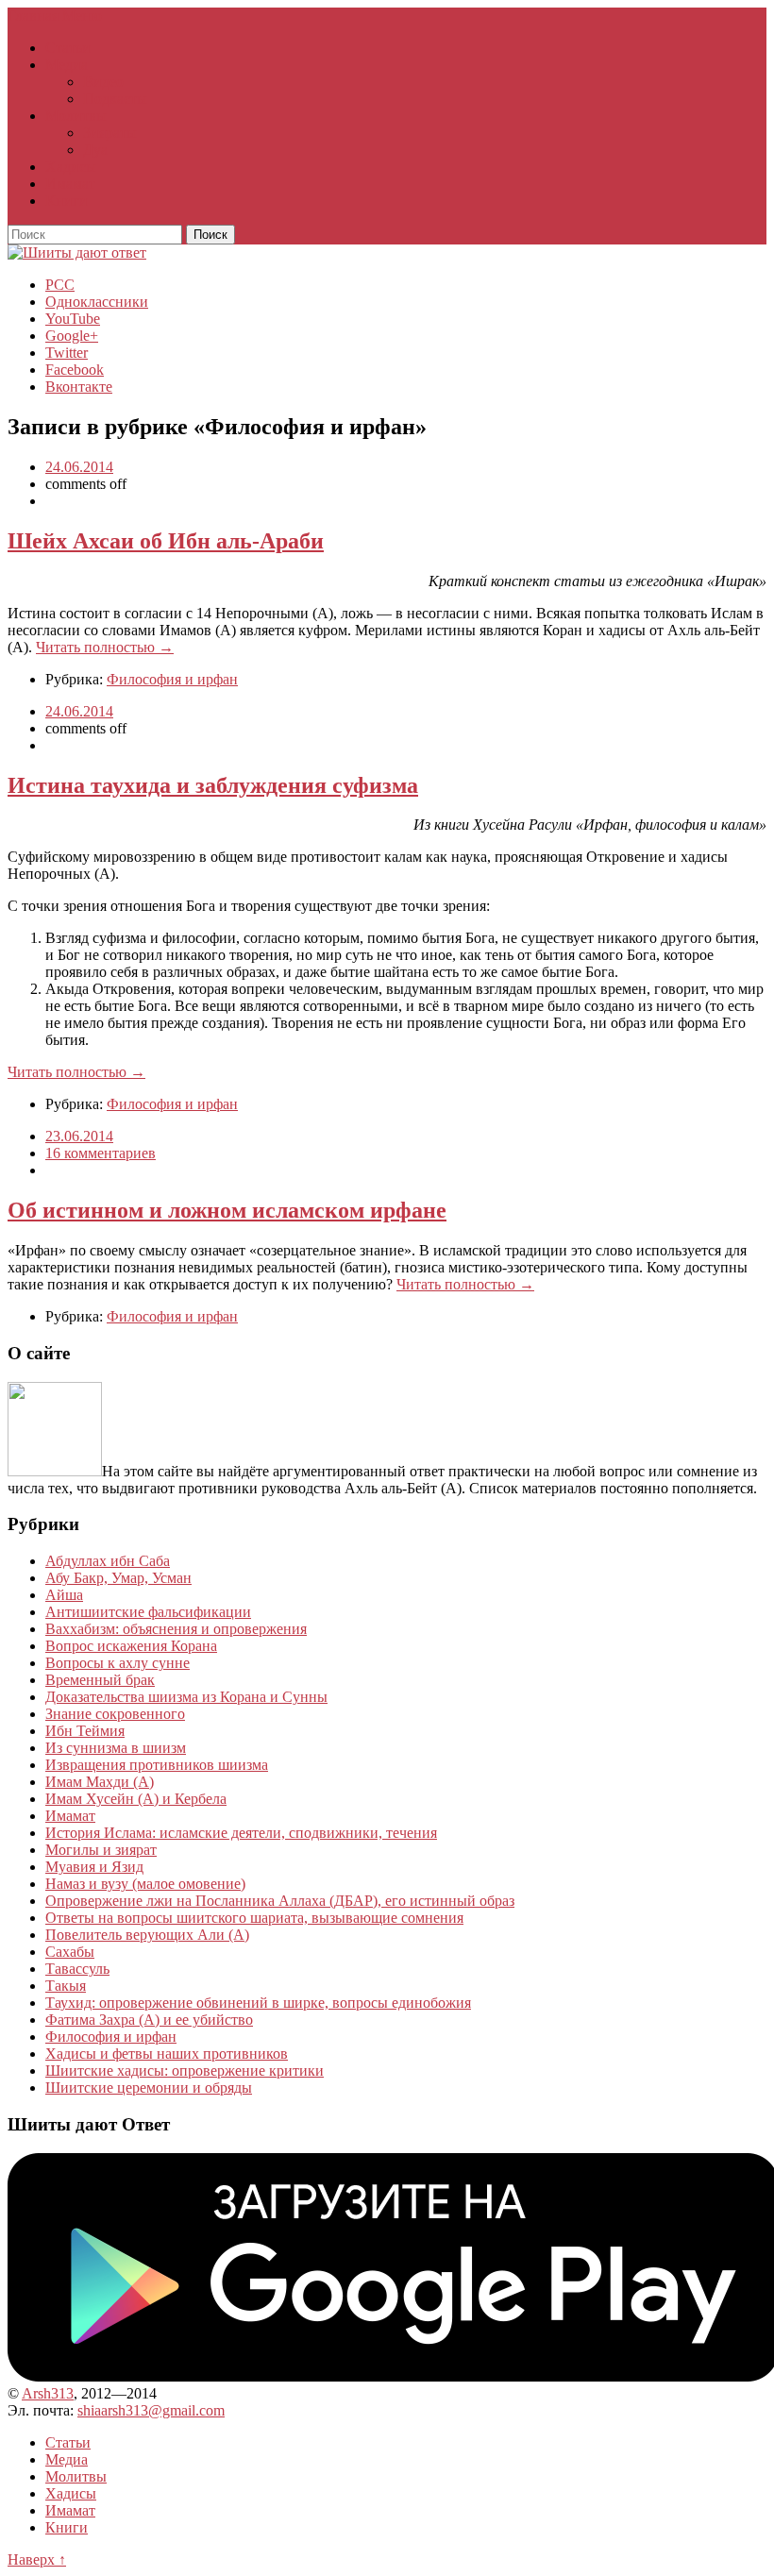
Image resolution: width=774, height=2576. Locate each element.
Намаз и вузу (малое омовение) (145, 1884)
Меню (82, 16)
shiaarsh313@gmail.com (151, 2410)
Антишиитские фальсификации (148, 1612)
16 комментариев (101, 1153)
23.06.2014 (79, 1136)
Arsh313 (48, 2393)
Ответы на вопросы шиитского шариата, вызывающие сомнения (254, 1918)
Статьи (68, 48)
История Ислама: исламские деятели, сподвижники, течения (241, 1833)
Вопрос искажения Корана (131, 1646)
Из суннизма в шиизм (116, 1748)
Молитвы (76, 116)
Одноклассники (97, 302)
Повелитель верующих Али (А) (147, 1935)
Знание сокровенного (115, 1714)
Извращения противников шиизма (157, 1765)
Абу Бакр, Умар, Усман (118, 1578)
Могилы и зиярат (101, 1850)
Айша (64, 1595)
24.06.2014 (79, 467)
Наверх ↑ (37, 2559)
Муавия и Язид (94, 1867)
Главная (33, 16)
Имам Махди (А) (100, 1782)
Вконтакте (79, 387)
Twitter (67, 353)
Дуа (95, 150)
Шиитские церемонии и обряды (149, 2088)
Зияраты (110, 133)
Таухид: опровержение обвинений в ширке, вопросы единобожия (258, 2003)
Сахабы (70, 1952)
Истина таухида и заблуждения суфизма (213, 785)
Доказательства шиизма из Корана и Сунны (186, 1697)
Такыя (66, 1986)
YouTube (73, 319)
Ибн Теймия (85, 1731)
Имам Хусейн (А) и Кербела (136, 1799)
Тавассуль (77, 1969)
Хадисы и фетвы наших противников (167, 2054)
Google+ (72, 336)
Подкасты (115, 99)
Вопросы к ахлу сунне (118, 1663)
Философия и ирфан (172, 679)
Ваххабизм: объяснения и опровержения (176, 1629)
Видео (103, 82)
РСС (60, 285)
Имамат (70, 184)
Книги (67, 201)
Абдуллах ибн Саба (108, 1561)
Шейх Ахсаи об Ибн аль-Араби (166, 541)
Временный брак (100, 1680)
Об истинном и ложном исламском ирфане (227, 1210)
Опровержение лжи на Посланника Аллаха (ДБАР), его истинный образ (280, 1901)
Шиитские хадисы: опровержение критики (185, 2071)
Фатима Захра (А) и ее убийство (149, 2020)
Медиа (67, 65)
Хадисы (71, 167)
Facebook (75, 370)
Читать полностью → (105, 647)
